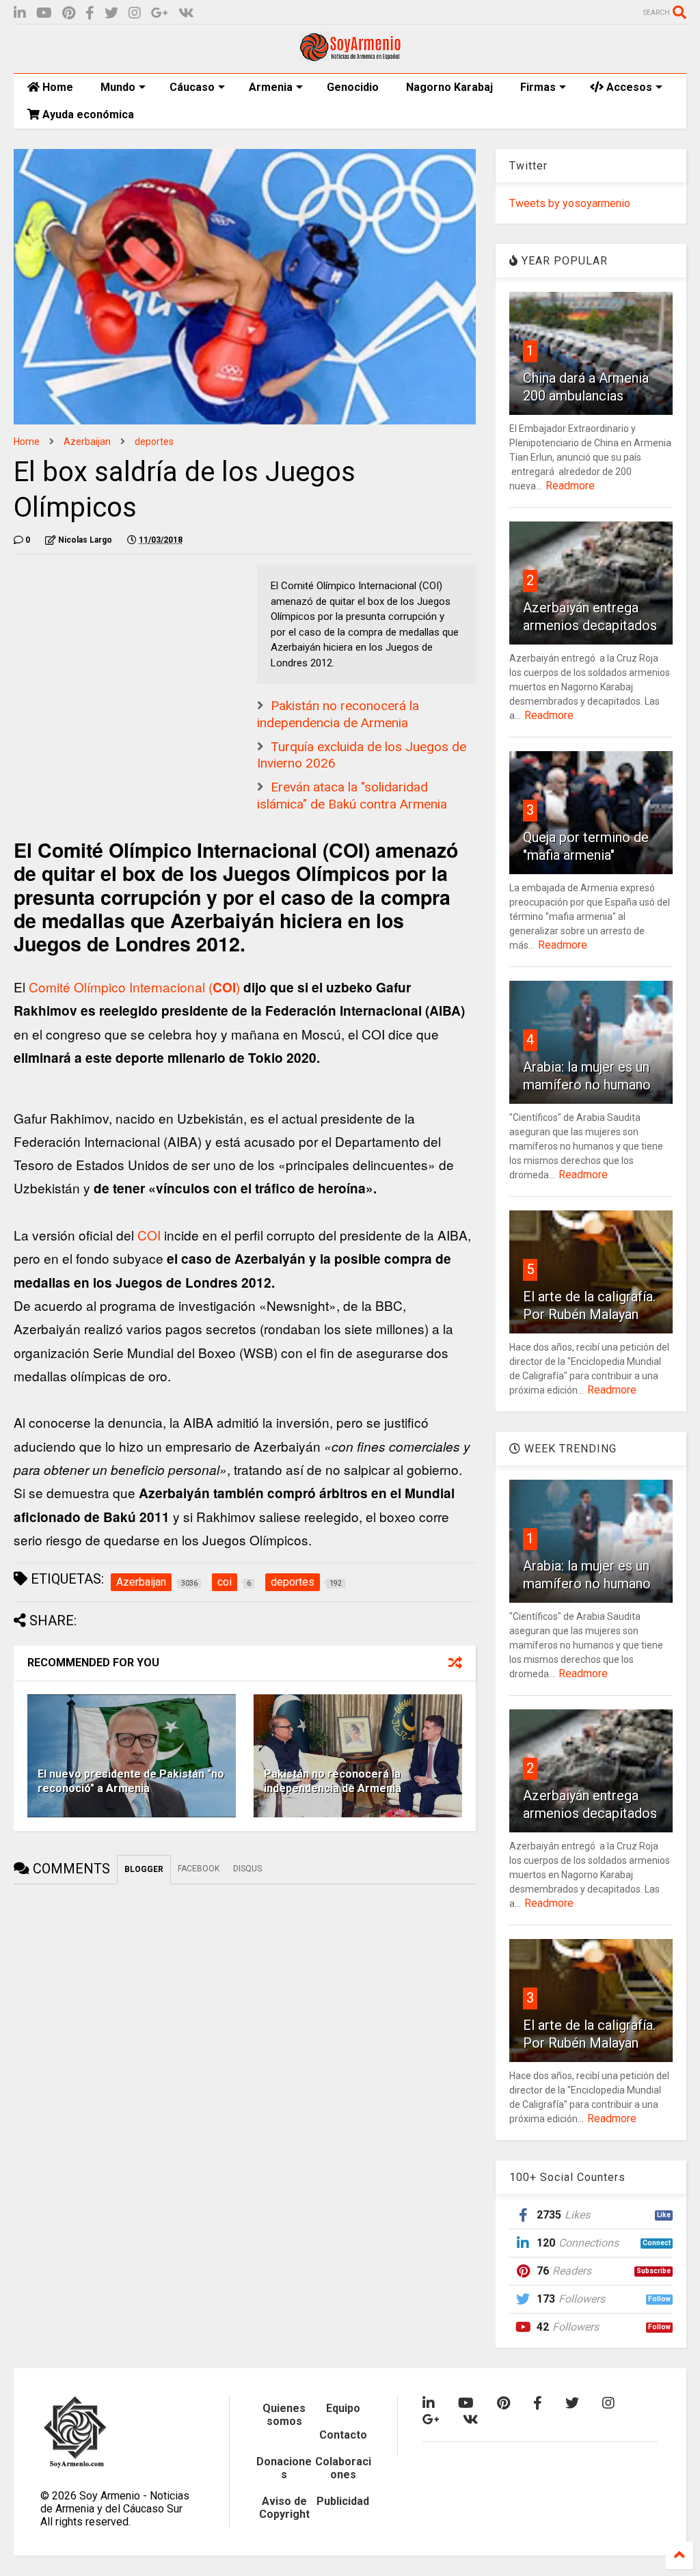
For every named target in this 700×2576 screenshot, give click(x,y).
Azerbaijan (87, 442)
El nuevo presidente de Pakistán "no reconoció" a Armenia (131, 1781)
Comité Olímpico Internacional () (134, 987)
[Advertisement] (116, 650)
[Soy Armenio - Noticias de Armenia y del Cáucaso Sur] (350, 56)
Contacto (343, 2435)
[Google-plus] (160, 13)
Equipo (343, 2408)
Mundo (118, 87)
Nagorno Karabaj (449, 87)
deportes (154, 442)
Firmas (538, 87)
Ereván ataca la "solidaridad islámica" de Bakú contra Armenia (352, 796)
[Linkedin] (20, 13)
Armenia (271, 87)
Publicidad (343, 2501)
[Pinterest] (69, 13)
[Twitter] (111, 13)
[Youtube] (44, 13)
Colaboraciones (343, 2468)
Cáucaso (192, 87)
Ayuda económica (87, 114)
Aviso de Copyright (284, 2508)
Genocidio (353, 87)
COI (151, 1235)
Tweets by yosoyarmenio (570, 203)
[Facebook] (90, 13)
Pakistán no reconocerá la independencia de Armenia (338, 714)
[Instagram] (135, 13)
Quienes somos (284, 2415)
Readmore (570, 486)
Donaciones (284, 2468)
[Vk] (186, 13)
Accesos (628, 87)
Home (56, 87)
